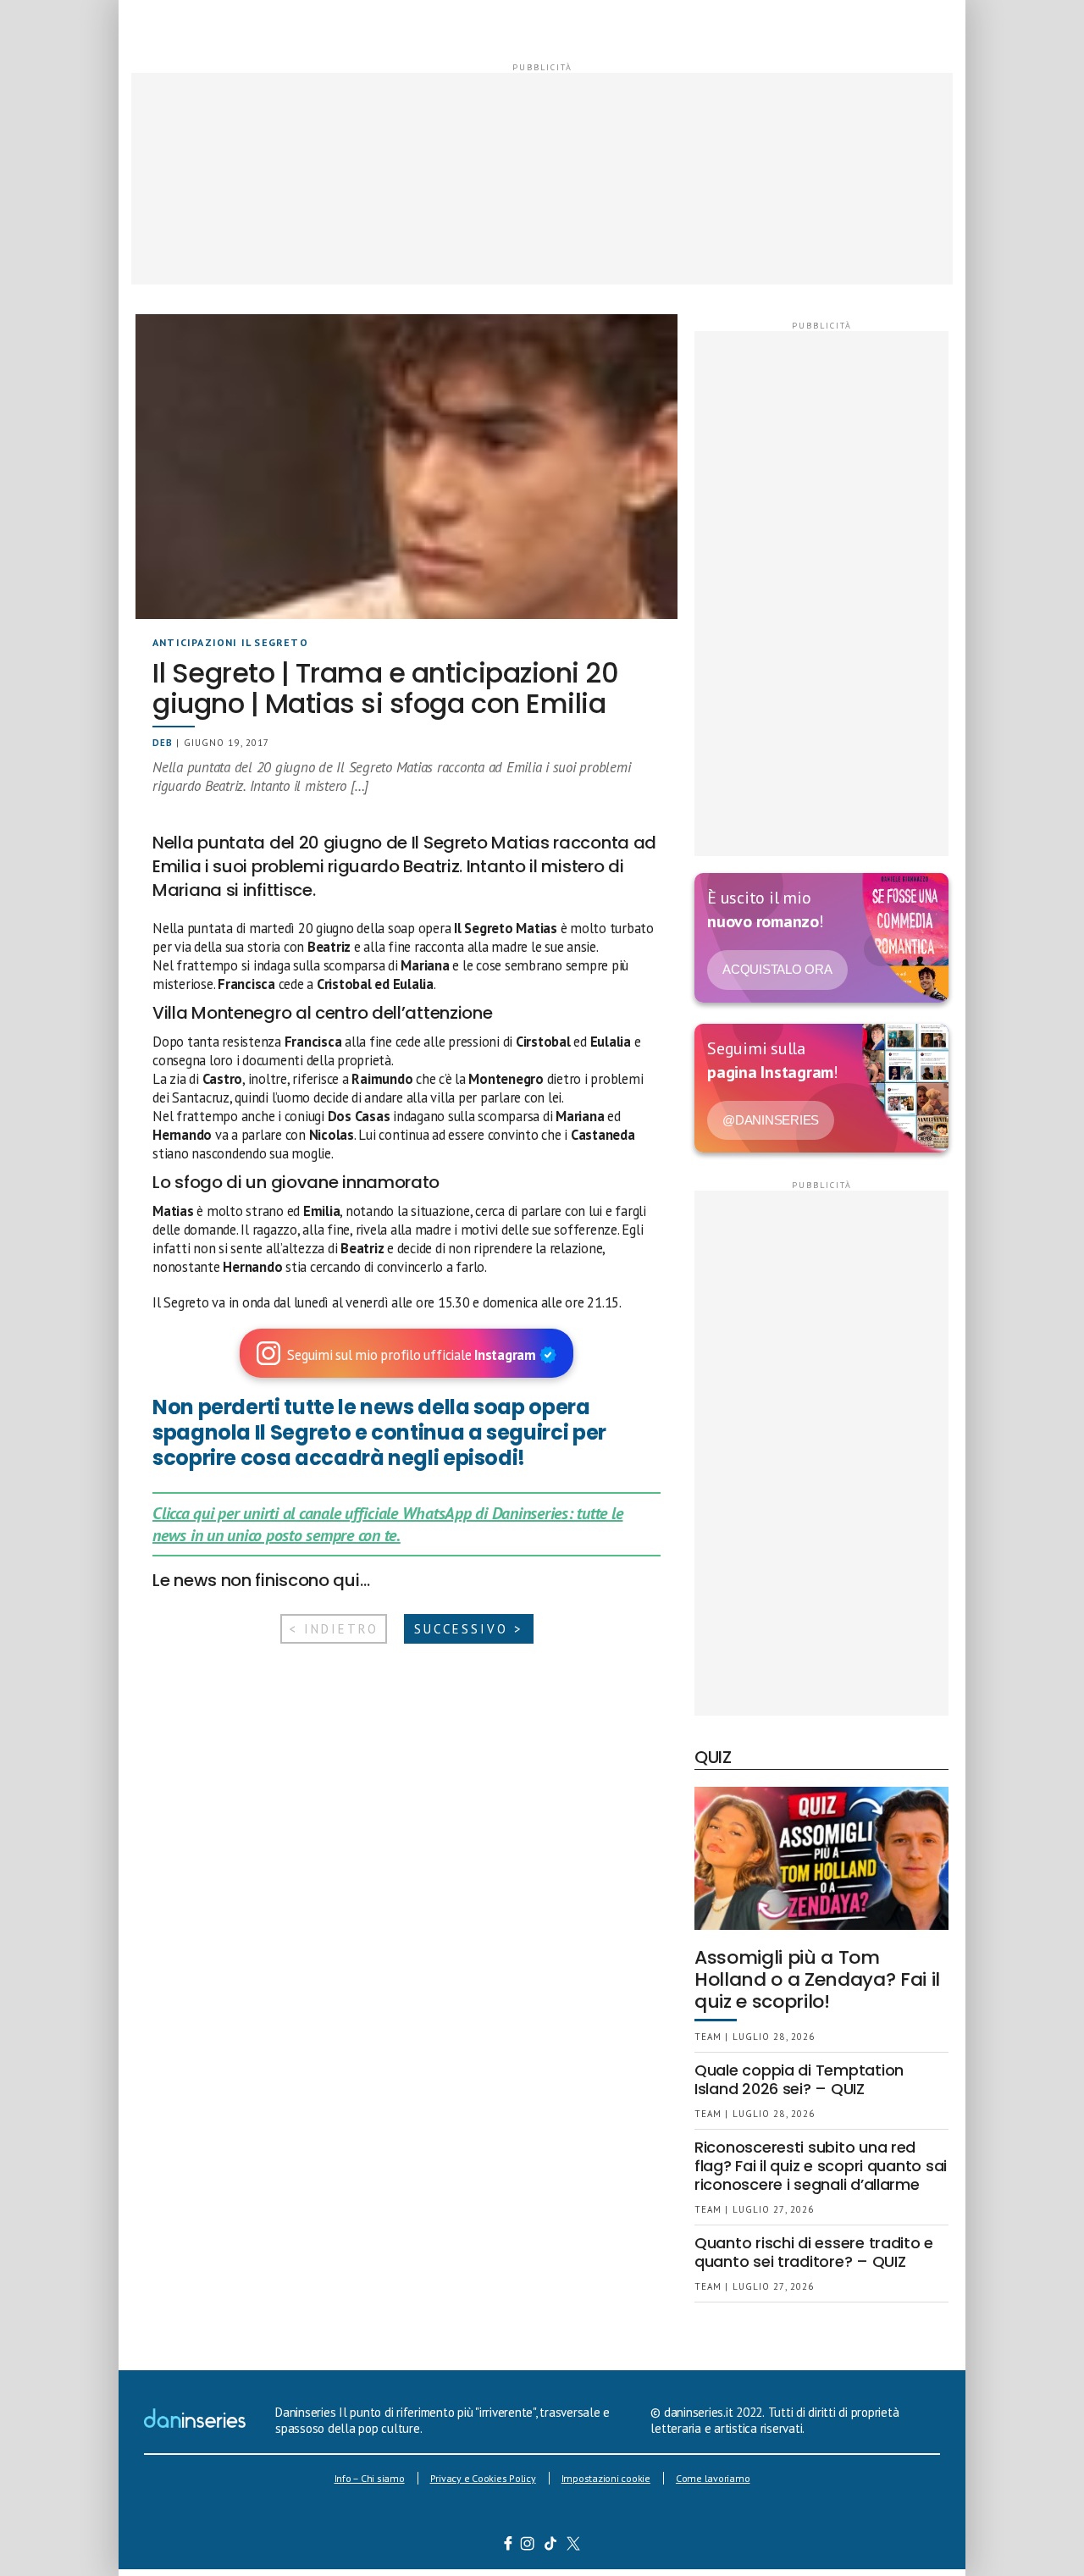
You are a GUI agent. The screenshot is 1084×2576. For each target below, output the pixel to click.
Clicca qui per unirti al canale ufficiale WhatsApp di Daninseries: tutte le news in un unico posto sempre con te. (387, 1524)
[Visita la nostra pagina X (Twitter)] (574, 2546)
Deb (163, 743)
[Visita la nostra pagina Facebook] (508, 2546)
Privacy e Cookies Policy (483, 2478)
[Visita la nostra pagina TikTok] (551, 2546)
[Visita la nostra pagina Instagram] (528, 2546)
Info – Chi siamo (370, 2478)
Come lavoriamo (713, 2478)
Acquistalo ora (777, 969)
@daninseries (771, 1120)
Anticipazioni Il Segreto (230, 642)
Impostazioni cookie (606, 2478)
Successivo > (469, 1629)
